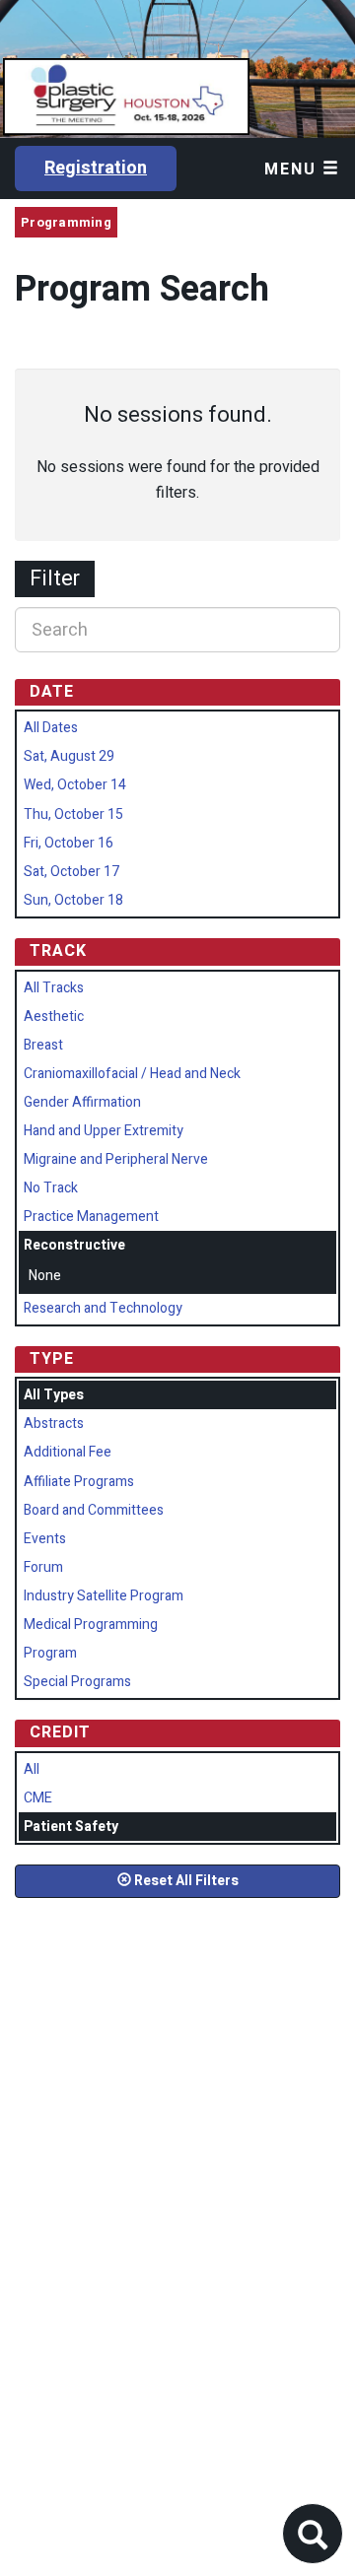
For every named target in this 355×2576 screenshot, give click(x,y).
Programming (66, 222)
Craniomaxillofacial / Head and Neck (132, 1074)
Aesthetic (54, 1017)
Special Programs (77, 1682)
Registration (96, 168)
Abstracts (54, 1424)
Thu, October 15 (73, 814)
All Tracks (54, 988)
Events (45, 1539)
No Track (51, 1188)
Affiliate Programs (79, 1482)
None (45, 1276)
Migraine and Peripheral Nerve (116, 1159)
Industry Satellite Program (104, 1596)
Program (50, 1653)
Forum (43, 1567)
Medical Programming (91, 1625)
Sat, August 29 (69, 756)
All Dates (51, 728)
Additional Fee (68, 1452)
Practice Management (91, 1217)
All (32, 1769)
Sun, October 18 (73, 900)
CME (38, 1798)
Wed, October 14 (75, 785)
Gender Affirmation (82, 1102)
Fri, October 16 (69, 843)
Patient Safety (71, 1827)
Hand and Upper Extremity (104, 1131)
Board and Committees (94, 1510)
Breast (43, 1045)
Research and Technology (103, 1308)
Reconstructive (74, 1245)
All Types (54, 1395)
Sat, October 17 (71, 872)
